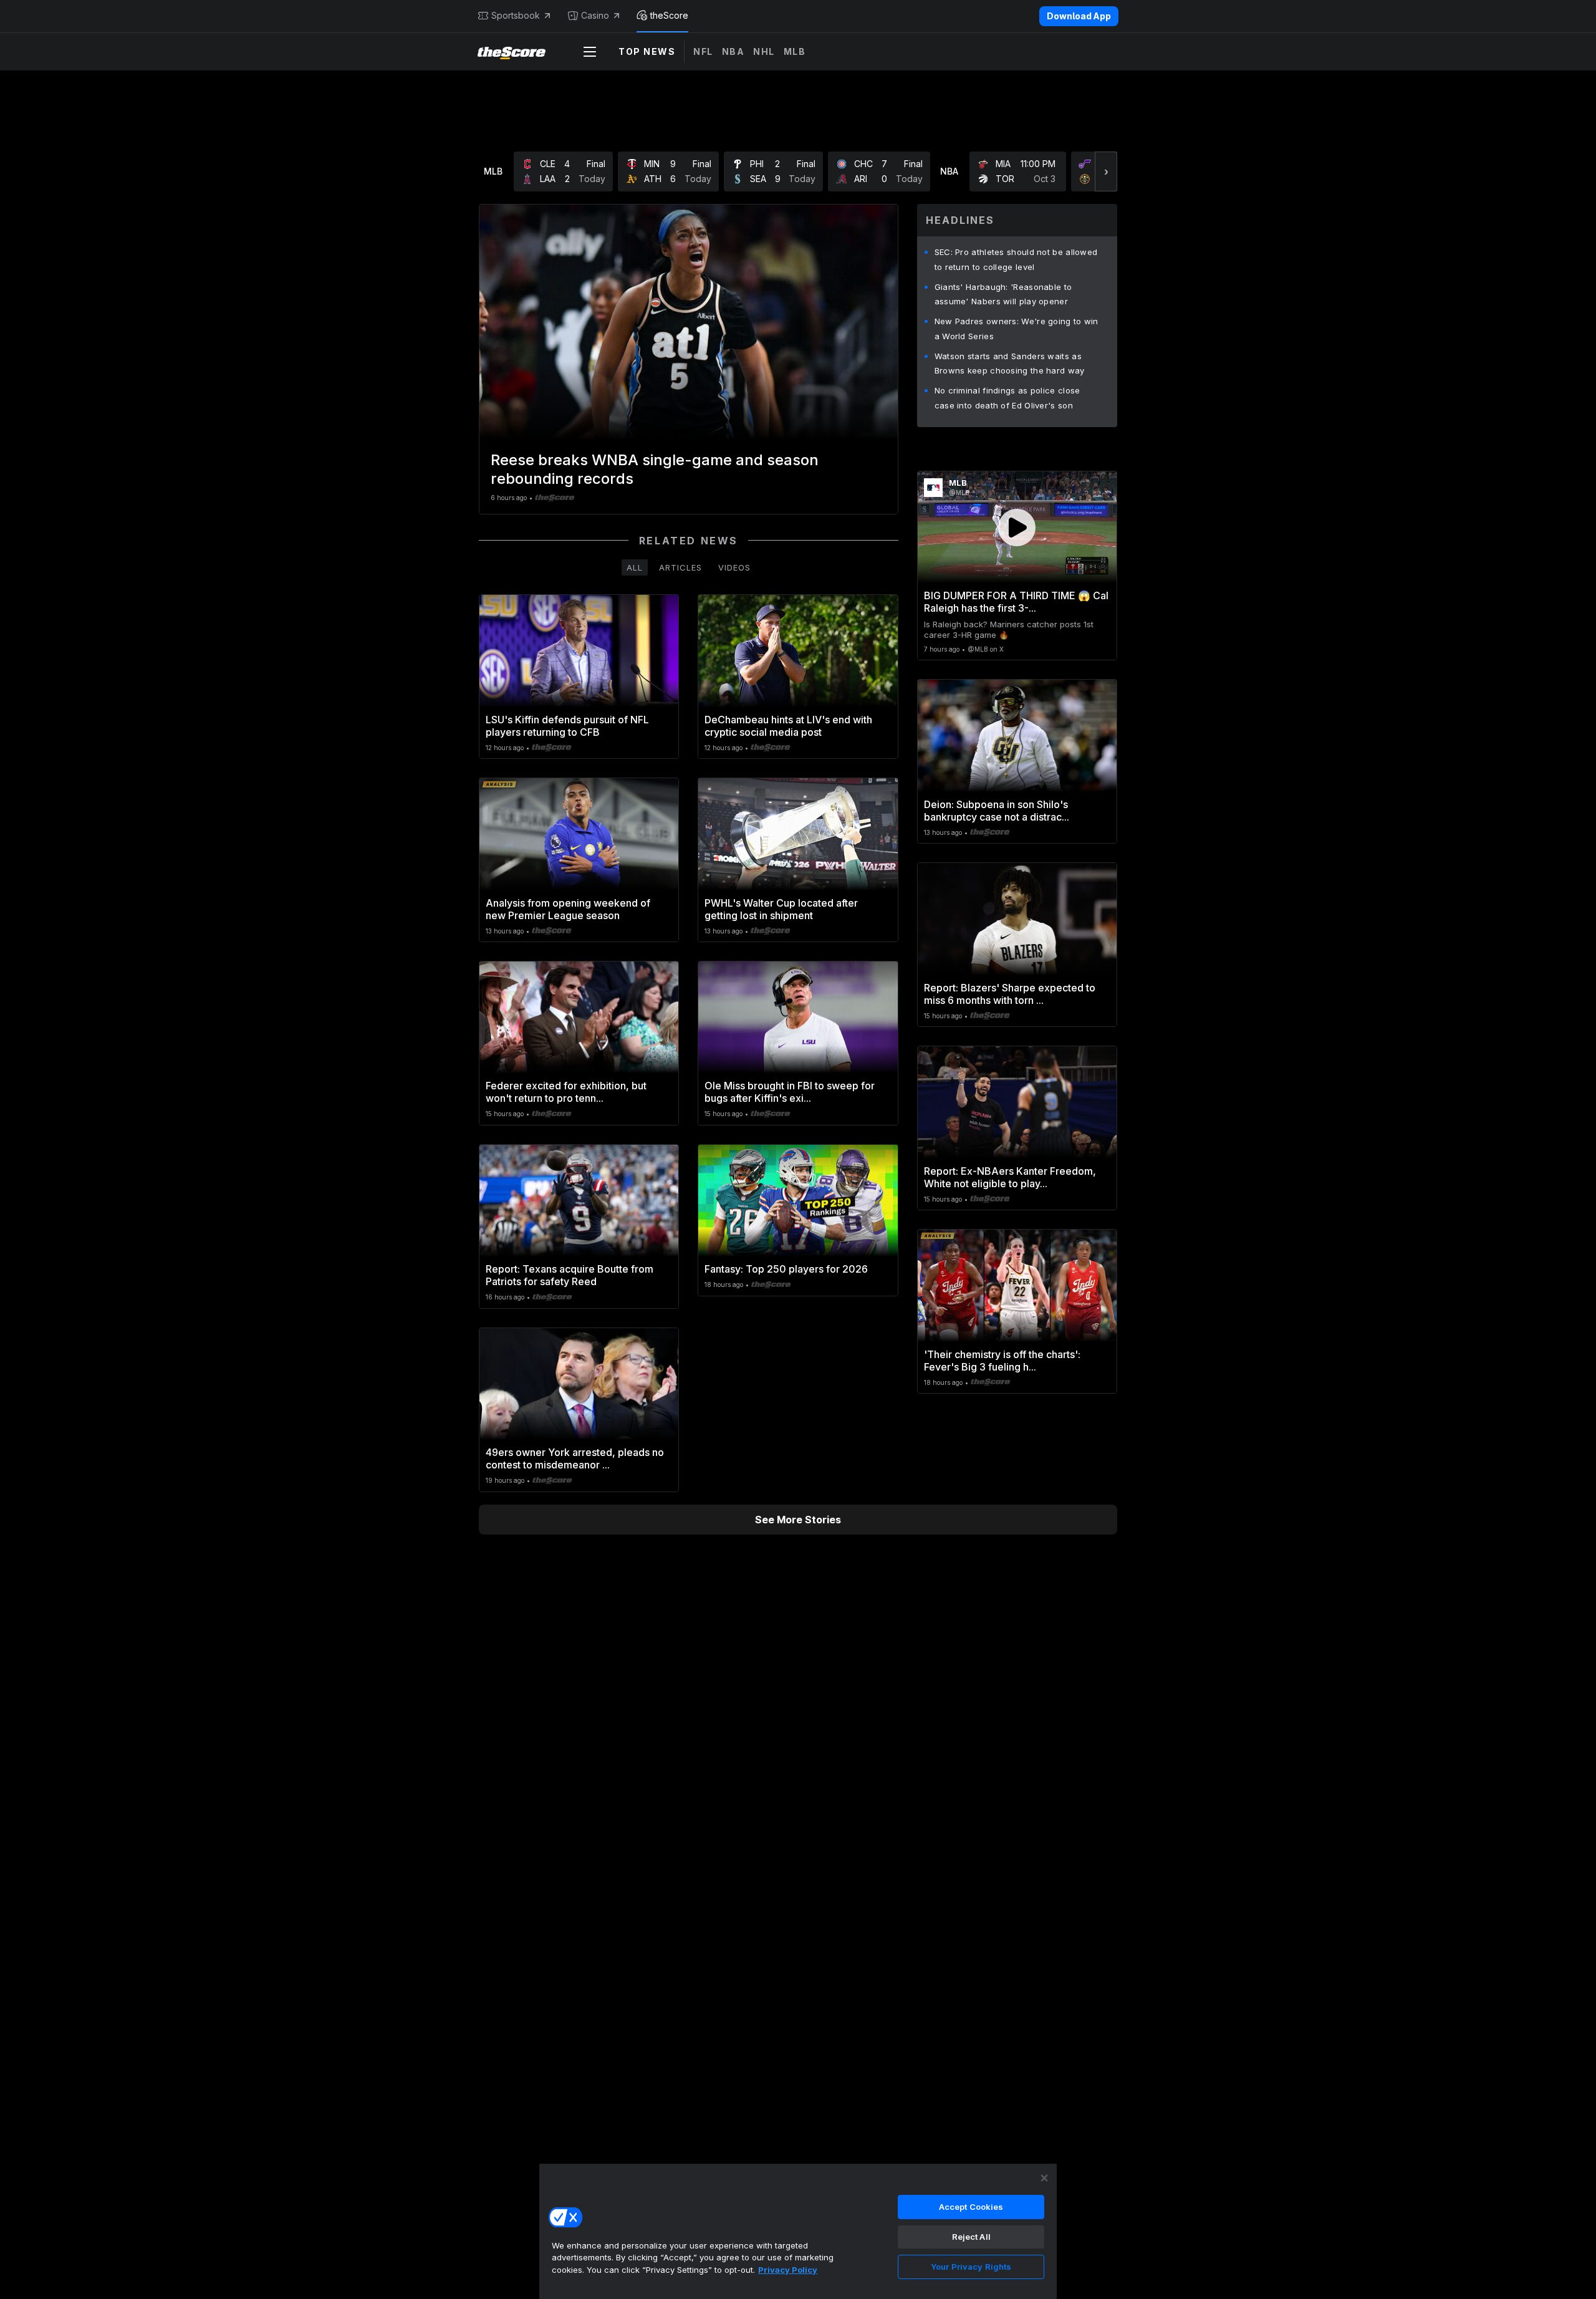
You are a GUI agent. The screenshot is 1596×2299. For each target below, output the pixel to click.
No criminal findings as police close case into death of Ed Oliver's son (1007, 398)
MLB (795, 51)
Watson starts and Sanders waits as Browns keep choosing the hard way (1010, 364)
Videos (734, 567)
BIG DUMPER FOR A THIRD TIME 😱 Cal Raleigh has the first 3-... (1016, 602)
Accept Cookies (971, 2207)
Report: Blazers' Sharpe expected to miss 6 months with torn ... (1010, 994)
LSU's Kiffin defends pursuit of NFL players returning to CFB (567, 726)
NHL (764, 51)
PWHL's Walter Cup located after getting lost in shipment (781, 909)
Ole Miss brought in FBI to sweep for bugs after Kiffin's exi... (790, 1092)
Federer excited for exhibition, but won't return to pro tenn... (566, 1092)
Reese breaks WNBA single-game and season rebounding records (655, 469)
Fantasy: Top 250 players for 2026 (786, 1269)
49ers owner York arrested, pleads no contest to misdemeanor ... (575, 1458)
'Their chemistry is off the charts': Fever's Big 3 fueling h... (1002, 1361)
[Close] (1044, 2178)
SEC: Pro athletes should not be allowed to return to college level (1016, 259)
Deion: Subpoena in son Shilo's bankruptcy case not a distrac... (997, 811)
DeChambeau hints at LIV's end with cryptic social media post (788, 726)
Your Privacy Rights (971, 2267)
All (635, 567)
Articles (680, 567)
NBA (733, 51)
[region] (798, 2231)
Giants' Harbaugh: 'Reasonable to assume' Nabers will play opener (1003, 294)
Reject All (971, 2237)
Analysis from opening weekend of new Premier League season (568, 909)
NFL (703, 51)
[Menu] (590, 52)
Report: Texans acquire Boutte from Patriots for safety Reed (570, 1275)
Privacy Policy (788, 2270)
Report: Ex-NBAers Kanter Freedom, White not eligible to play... (1010, 1177)
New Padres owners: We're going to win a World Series (1017, 329)
